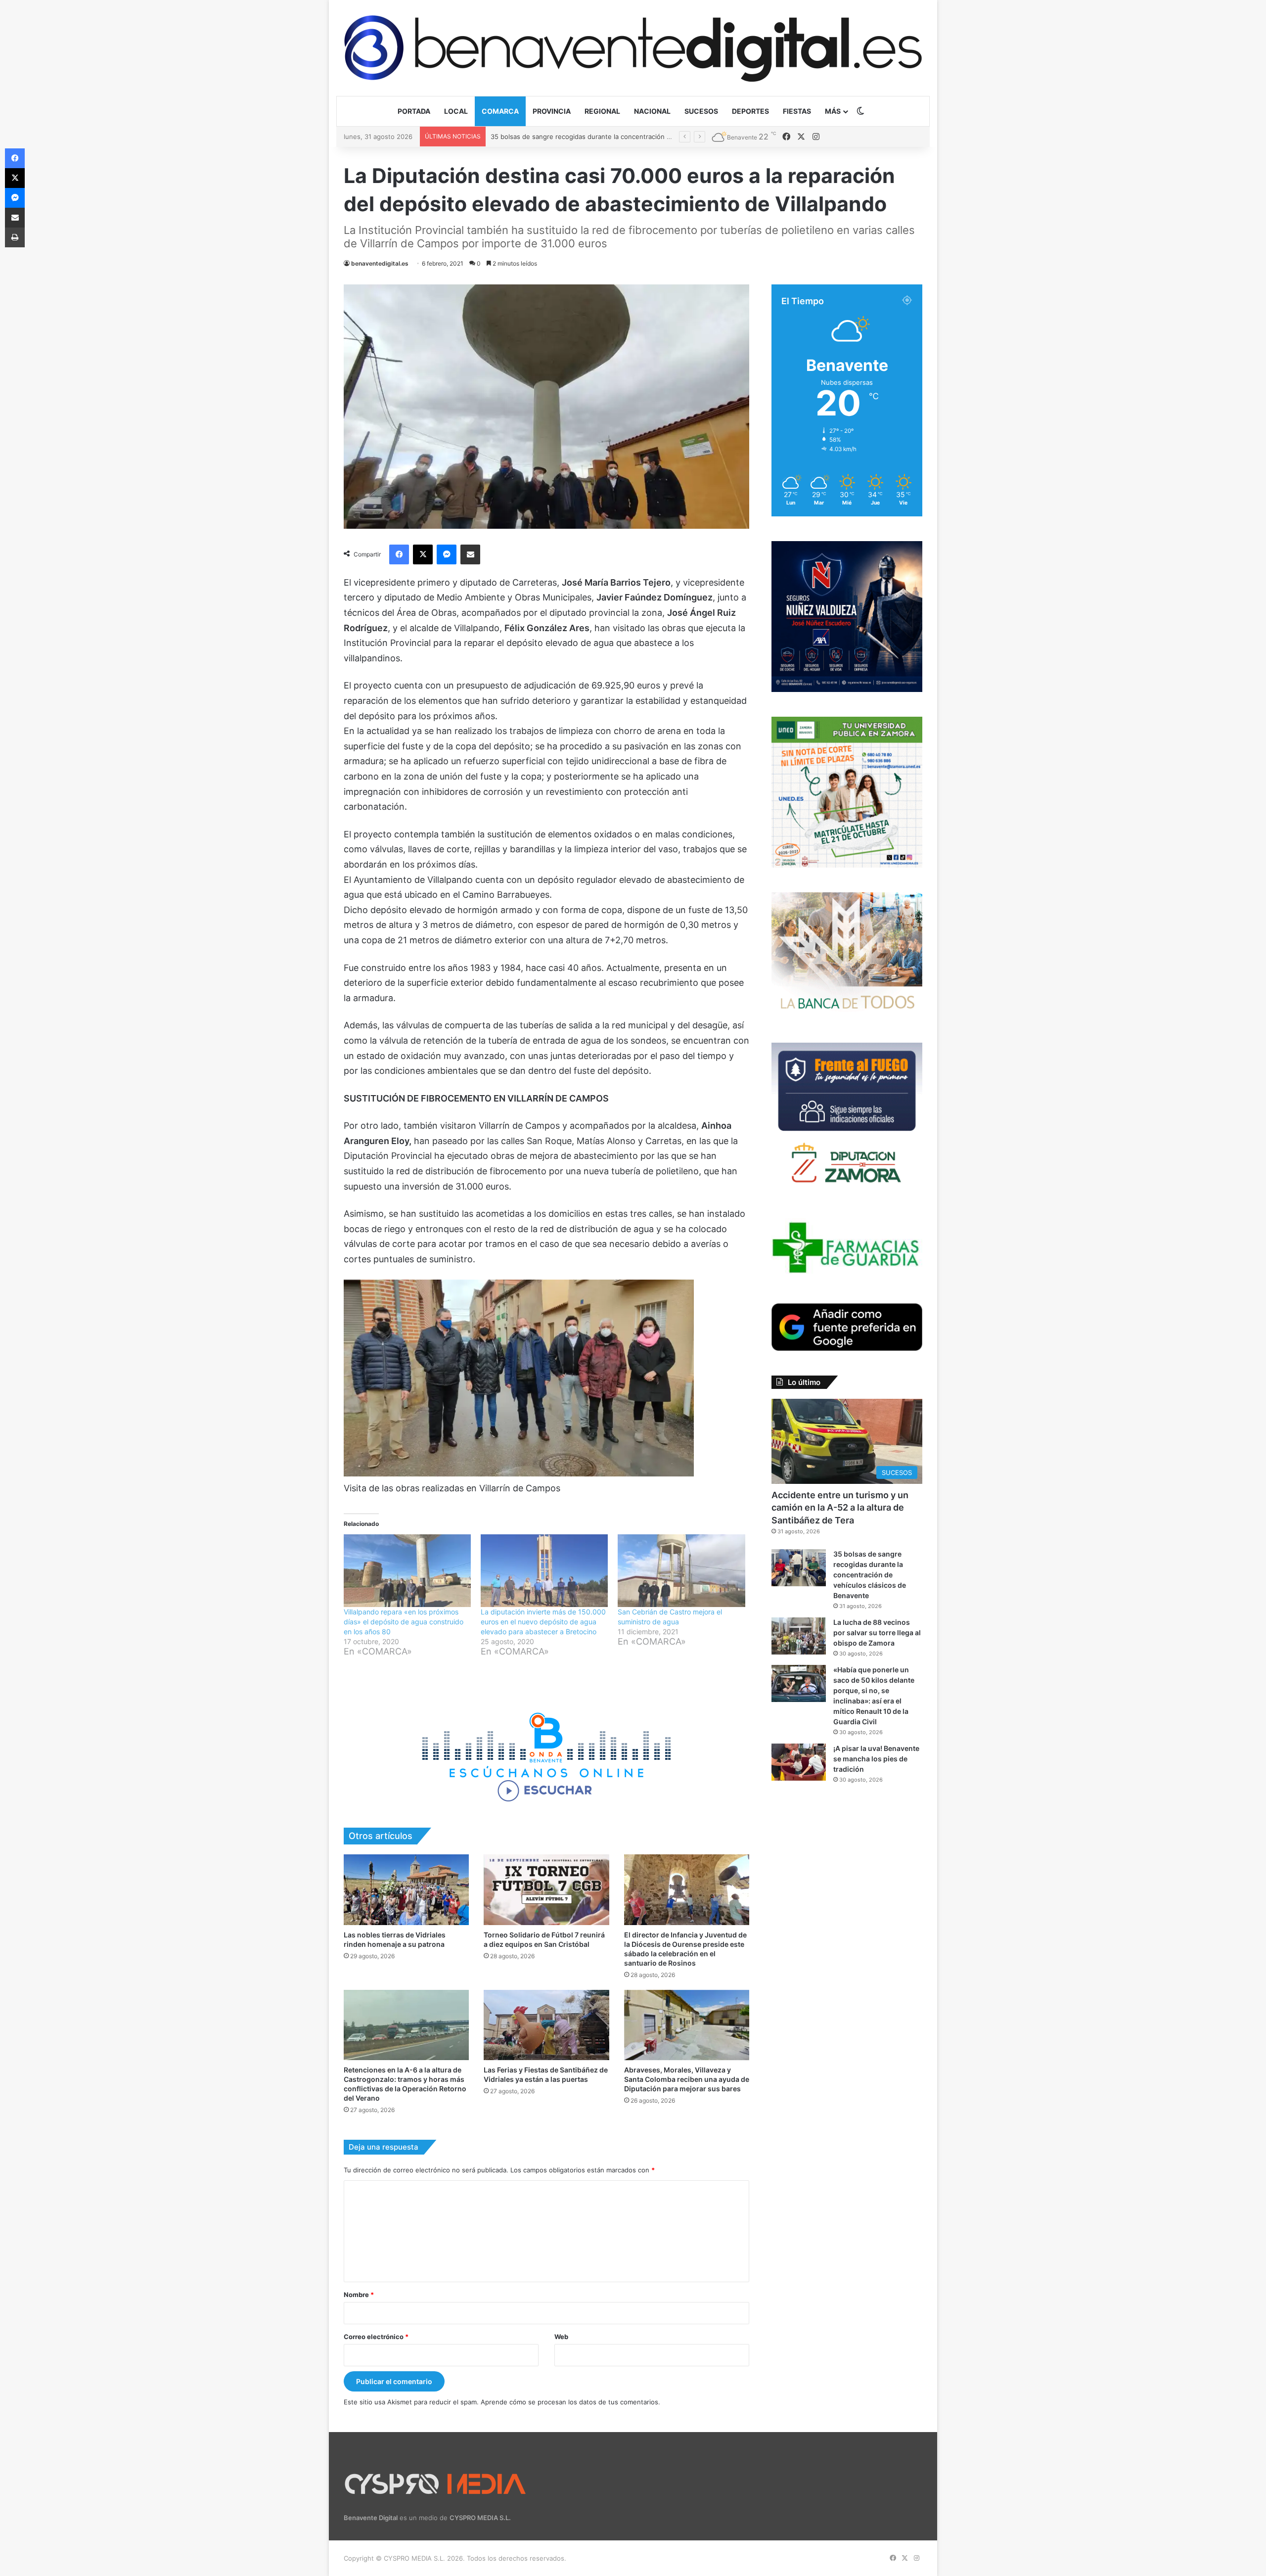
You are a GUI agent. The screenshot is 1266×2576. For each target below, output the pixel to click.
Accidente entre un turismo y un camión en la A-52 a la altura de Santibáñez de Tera (840, 1507)
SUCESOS (701, 111)
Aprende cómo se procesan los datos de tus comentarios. (570, 2402)
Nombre (359, 2295)
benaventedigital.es (380, 263)
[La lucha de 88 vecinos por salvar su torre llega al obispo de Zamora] (799, 1636)
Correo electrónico (376, 2337)
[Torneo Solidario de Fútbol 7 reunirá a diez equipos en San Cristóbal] (546, 1890)
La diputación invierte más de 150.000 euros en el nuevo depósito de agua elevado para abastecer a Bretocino (543, 1622)
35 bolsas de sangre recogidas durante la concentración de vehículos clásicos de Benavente (870, 1575)
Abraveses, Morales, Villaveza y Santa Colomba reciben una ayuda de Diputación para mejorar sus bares (687, 2079)
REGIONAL (602, 111)
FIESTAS (797, 111)
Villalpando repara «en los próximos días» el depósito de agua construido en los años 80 (404, 1622)
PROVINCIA (552, 111)
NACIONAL (652, 111)
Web (561, 2337)
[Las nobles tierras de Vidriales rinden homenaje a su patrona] (406, 1890)
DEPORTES (750, 111)
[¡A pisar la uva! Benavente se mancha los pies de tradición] (799, 1762)
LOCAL (456, 111)
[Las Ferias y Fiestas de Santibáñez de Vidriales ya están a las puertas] (546, 2025)
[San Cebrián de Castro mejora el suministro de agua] (681, 1571)
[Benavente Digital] (633, 48)
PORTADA (414, 111)
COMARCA (500, 111)
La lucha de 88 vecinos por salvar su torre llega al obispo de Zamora (596, 137)
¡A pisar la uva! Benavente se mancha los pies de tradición (876, 1759)
